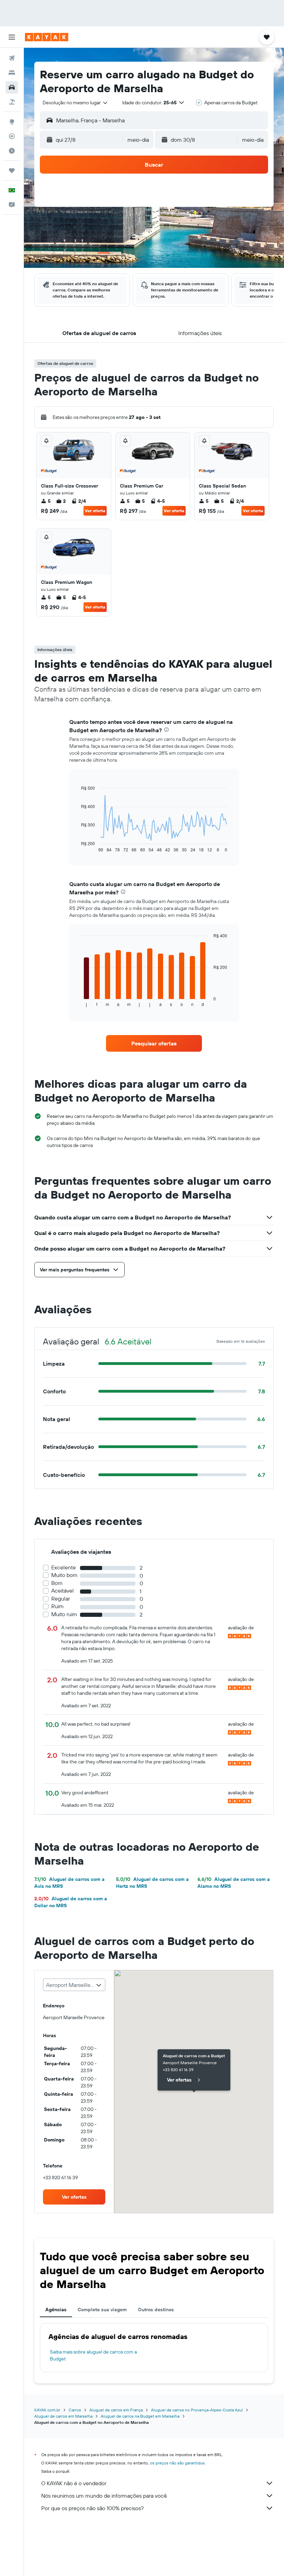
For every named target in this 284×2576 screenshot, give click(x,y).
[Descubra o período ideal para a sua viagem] (12, 151)
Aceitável (63, 1591)
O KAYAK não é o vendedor (74, 2483)
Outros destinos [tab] (156, 2310)
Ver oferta (95, 511)
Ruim (57, 1606)
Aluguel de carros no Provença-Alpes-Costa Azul (197, 2410)
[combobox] (76, 103)
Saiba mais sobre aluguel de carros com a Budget (93, 2355)
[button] (12, 37)
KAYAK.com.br (47, 2410)
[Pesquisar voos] (12, 58)
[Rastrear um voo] (12, 136)
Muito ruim (64, 1614)
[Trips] (12, 170)
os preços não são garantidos (177, 2463)
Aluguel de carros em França (116, 2410)
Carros (75, 2410)
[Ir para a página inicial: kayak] (47, 37)
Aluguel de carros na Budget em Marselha (140, 2416)
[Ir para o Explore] (12, 122)
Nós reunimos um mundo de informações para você (104, 2496)
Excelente (64, 1567)
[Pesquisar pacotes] (12, 102)
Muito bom (64, 1575)
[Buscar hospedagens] (12, 73)
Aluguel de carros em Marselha (63, 2416)
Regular (61, 1599)
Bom (57, 1583)
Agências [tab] (56, 2310)
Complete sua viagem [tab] (102, 2310)
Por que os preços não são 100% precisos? (92, 2508)
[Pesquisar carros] (12, 87)
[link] (154, 1043)
